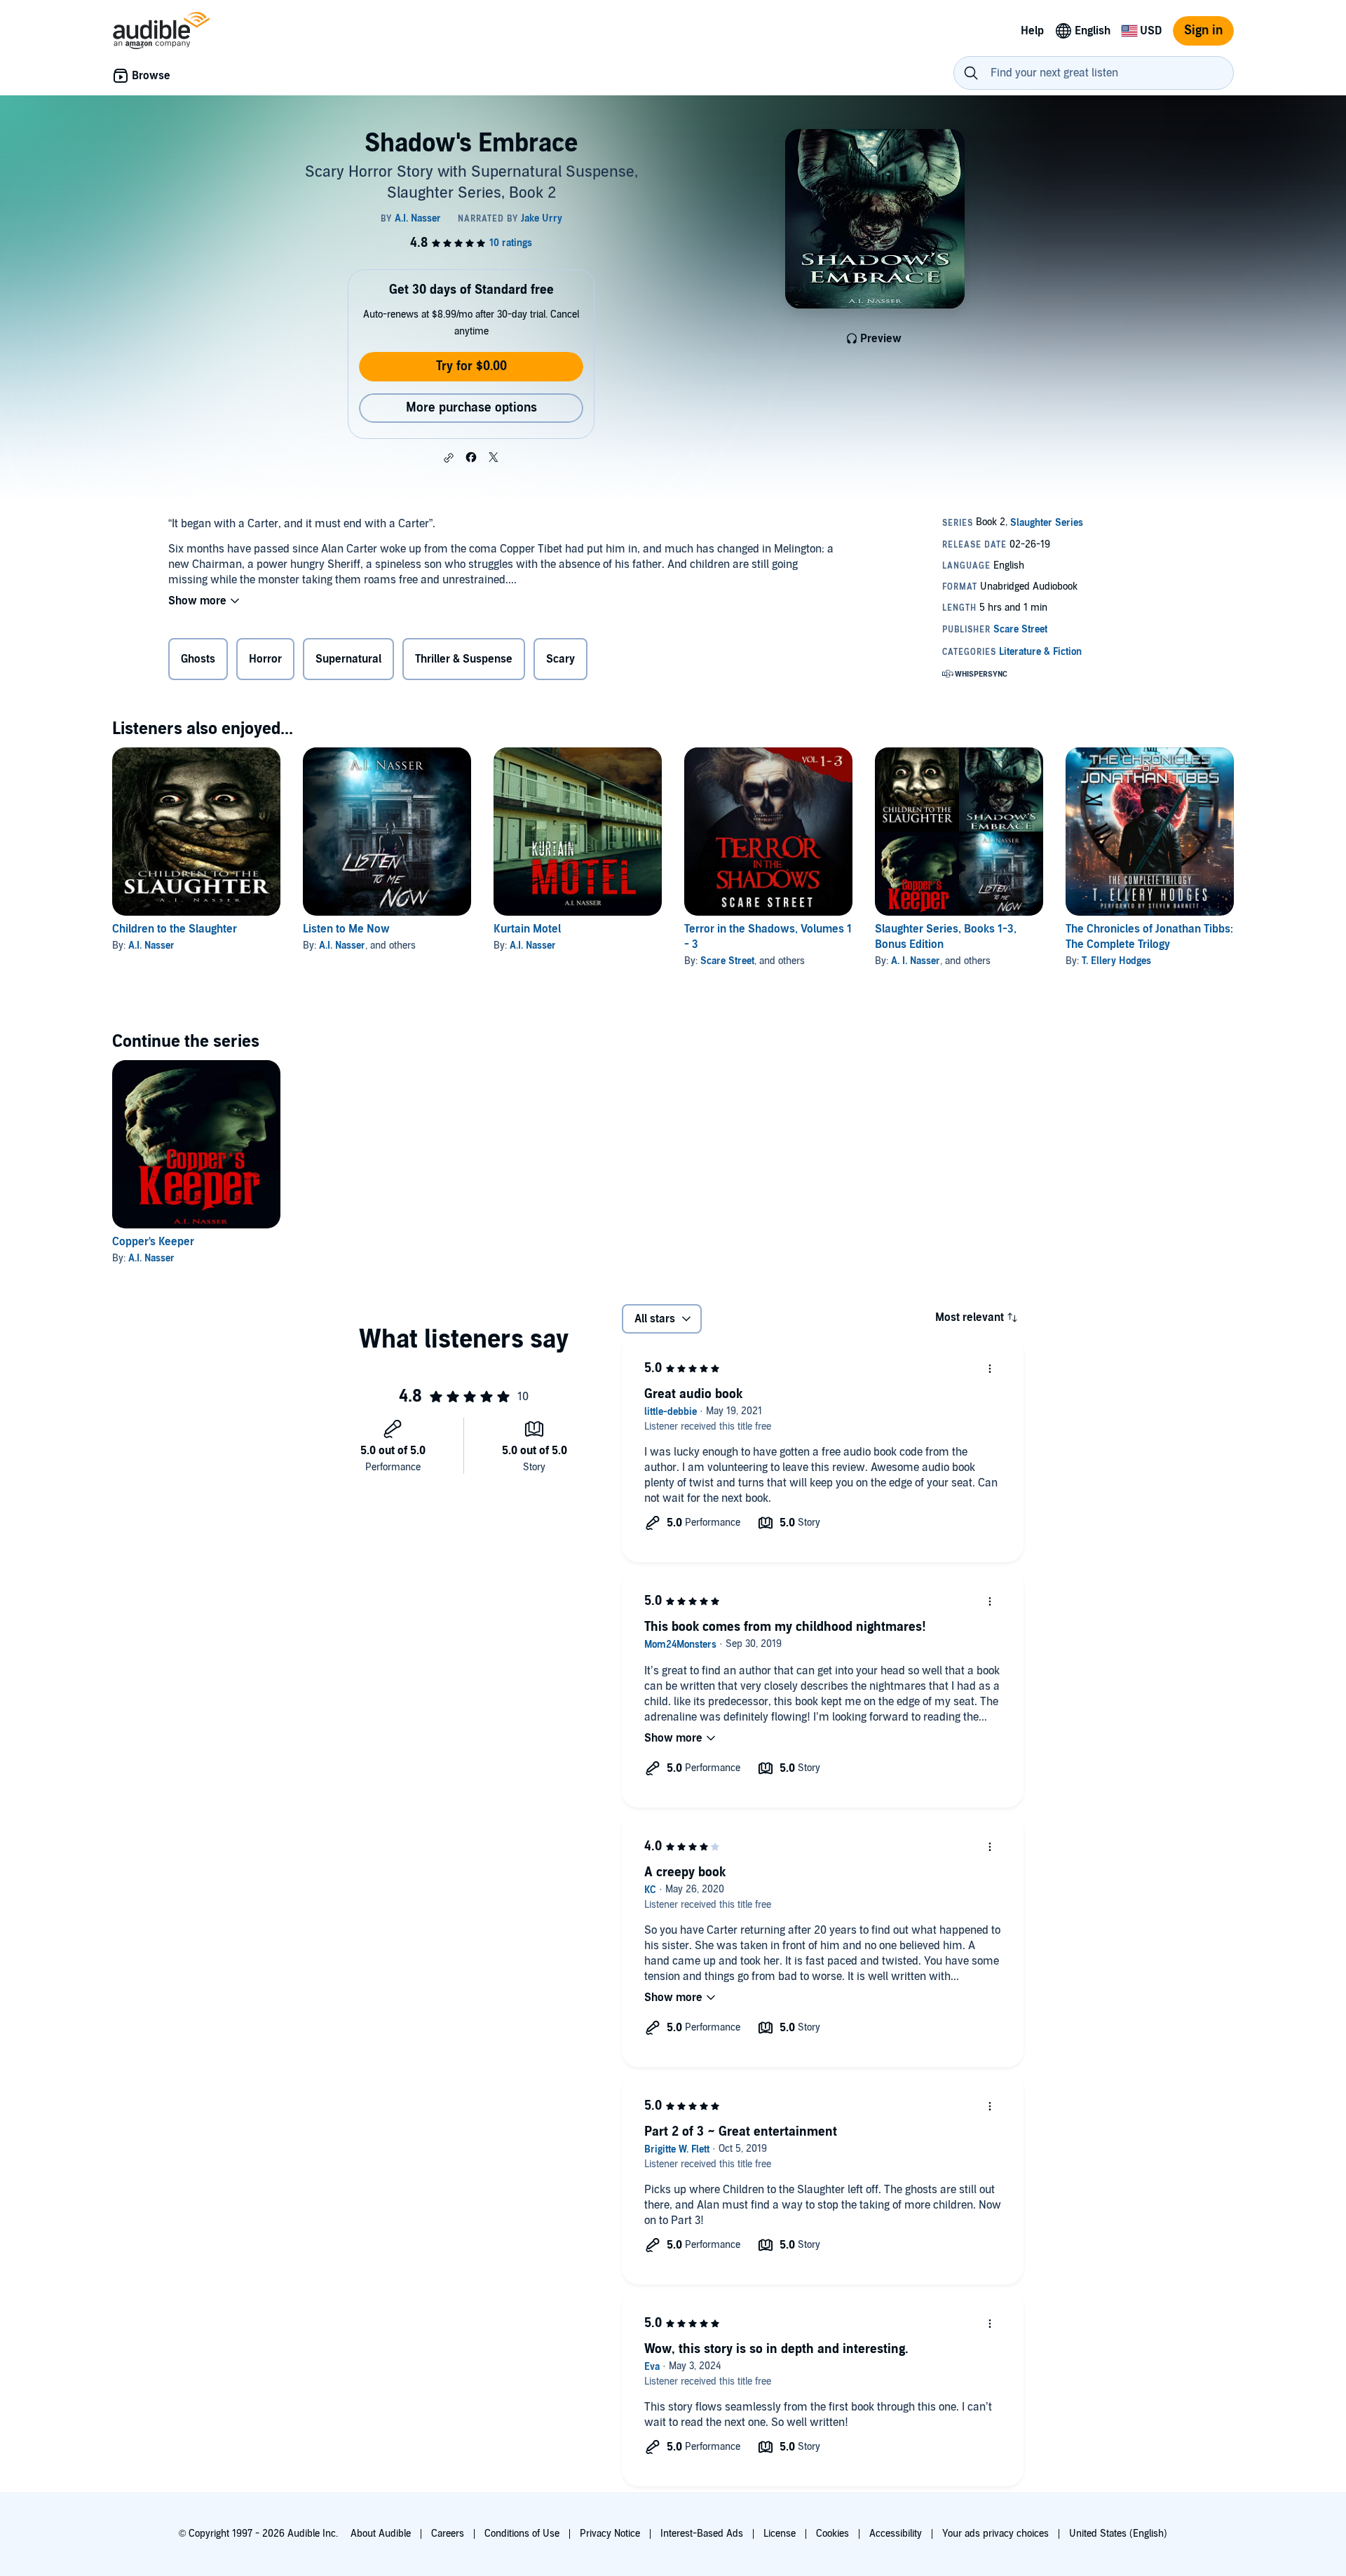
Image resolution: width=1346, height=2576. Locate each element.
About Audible (381, 2534)
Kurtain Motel (527, 929)
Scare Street (727, 961)
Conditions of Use (522, 2534)
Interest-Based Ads (702, 2534)
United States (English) (1118, 2534)
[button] (449, 458)
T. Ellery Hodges (1116, 961)
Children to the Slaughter (175, 929)
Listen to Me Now (346, 929)
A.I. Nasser (151, 945)
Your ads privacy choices (995, 2534)
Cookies (832, 2534)
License (780, 2534)
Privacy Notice (610, 2534)
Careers (448, 2534)
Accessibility (896, 2534)
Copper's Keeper (153, 1242)
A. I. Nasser (916, 961)
